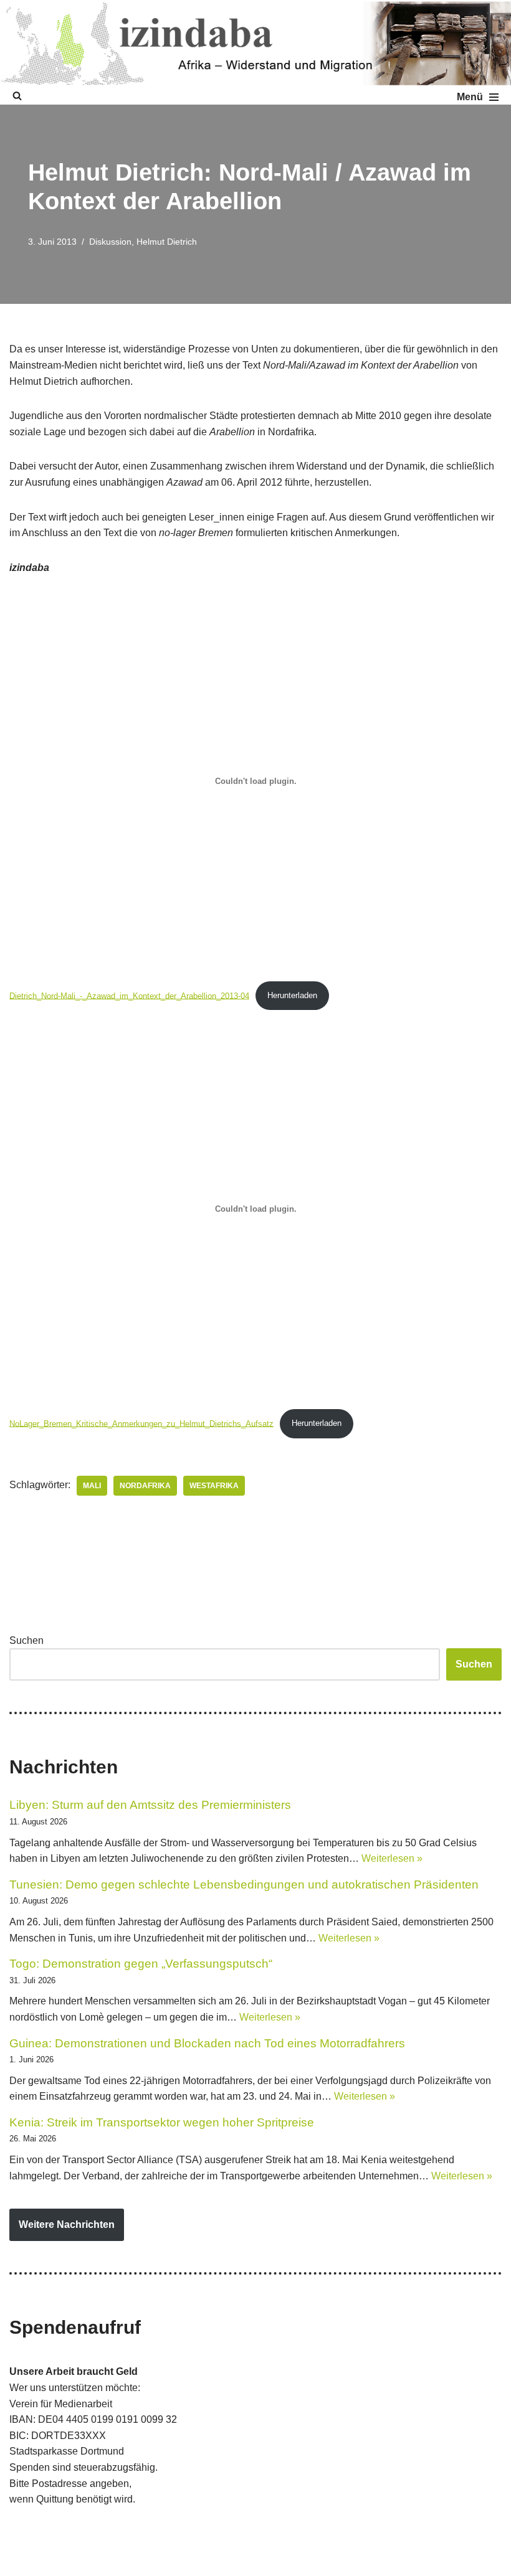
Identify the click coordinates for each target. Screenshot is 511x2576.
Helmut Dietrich (167, 242)
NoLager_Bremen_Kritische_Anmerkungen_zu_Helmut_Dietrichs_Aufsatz (141, 1423)
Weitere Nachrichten (67, 2225)
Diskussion (110, 242)
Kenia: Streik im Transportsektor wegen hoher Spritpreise (162, 2122)
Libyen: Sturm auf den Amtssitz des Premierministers (150, 1805)
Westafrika (214, 1486)
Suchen (26, 1640)
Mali (92, 1486)
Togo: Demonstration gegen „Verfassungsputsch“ (141, 1964)
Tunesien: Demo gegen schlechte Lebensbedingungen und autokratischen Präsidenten (244, 1885)
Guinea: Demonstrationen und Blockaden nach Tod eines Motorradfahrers (207, 2043)
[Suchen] (17, 96)
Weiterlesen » (392, 1858)
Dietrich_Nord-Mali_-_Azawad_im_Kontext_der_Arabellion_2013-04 (129, 995)
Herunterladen (292, 995)
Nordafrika (145, 1486)
